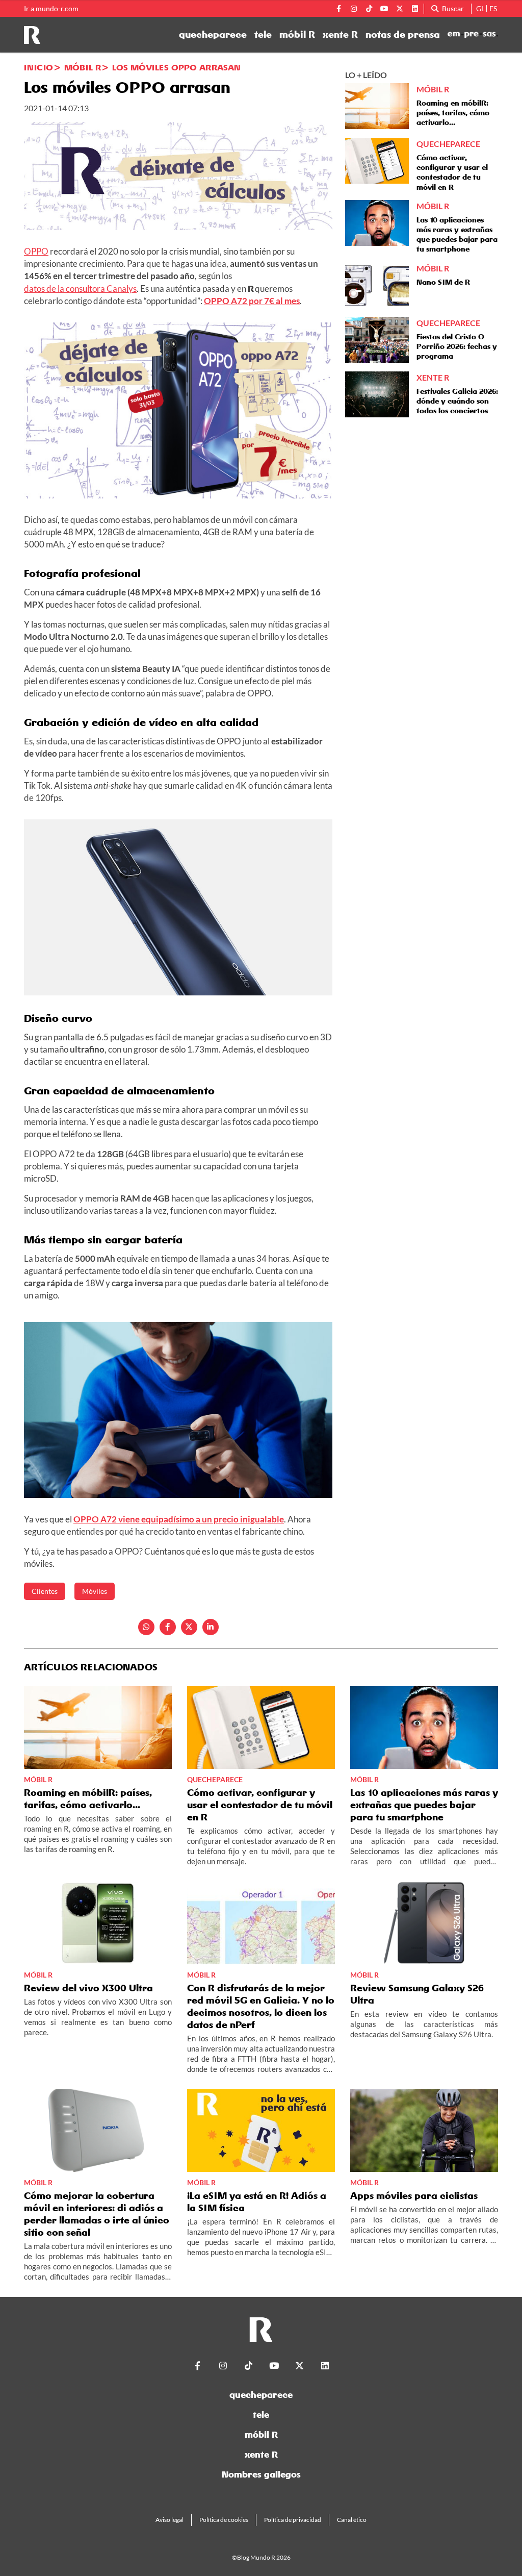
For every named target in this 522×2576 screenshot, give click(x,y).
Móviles (95, 1591)
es (493, 8)
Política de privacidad (293, 2520)
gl (480, 8)
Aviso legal (169, 2520)
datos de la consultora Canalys (80, 289)
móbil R (297, 35)
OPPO (36, 251)
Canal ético (352, 2520)
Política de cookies (224, 2520)
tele (263, 35)
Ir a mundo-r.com (51, 9)
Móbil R (83, 67)
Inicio (38, 67)
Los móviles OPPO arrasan (176, 67)
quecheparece (213, 35)
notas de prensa (403, 35)
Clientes (45, 1591)
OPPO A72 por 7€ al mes (252, 301)
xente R (340, 35)
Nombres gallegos (261, 2474)
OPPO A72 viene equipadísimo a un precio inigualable (179, 1519)
